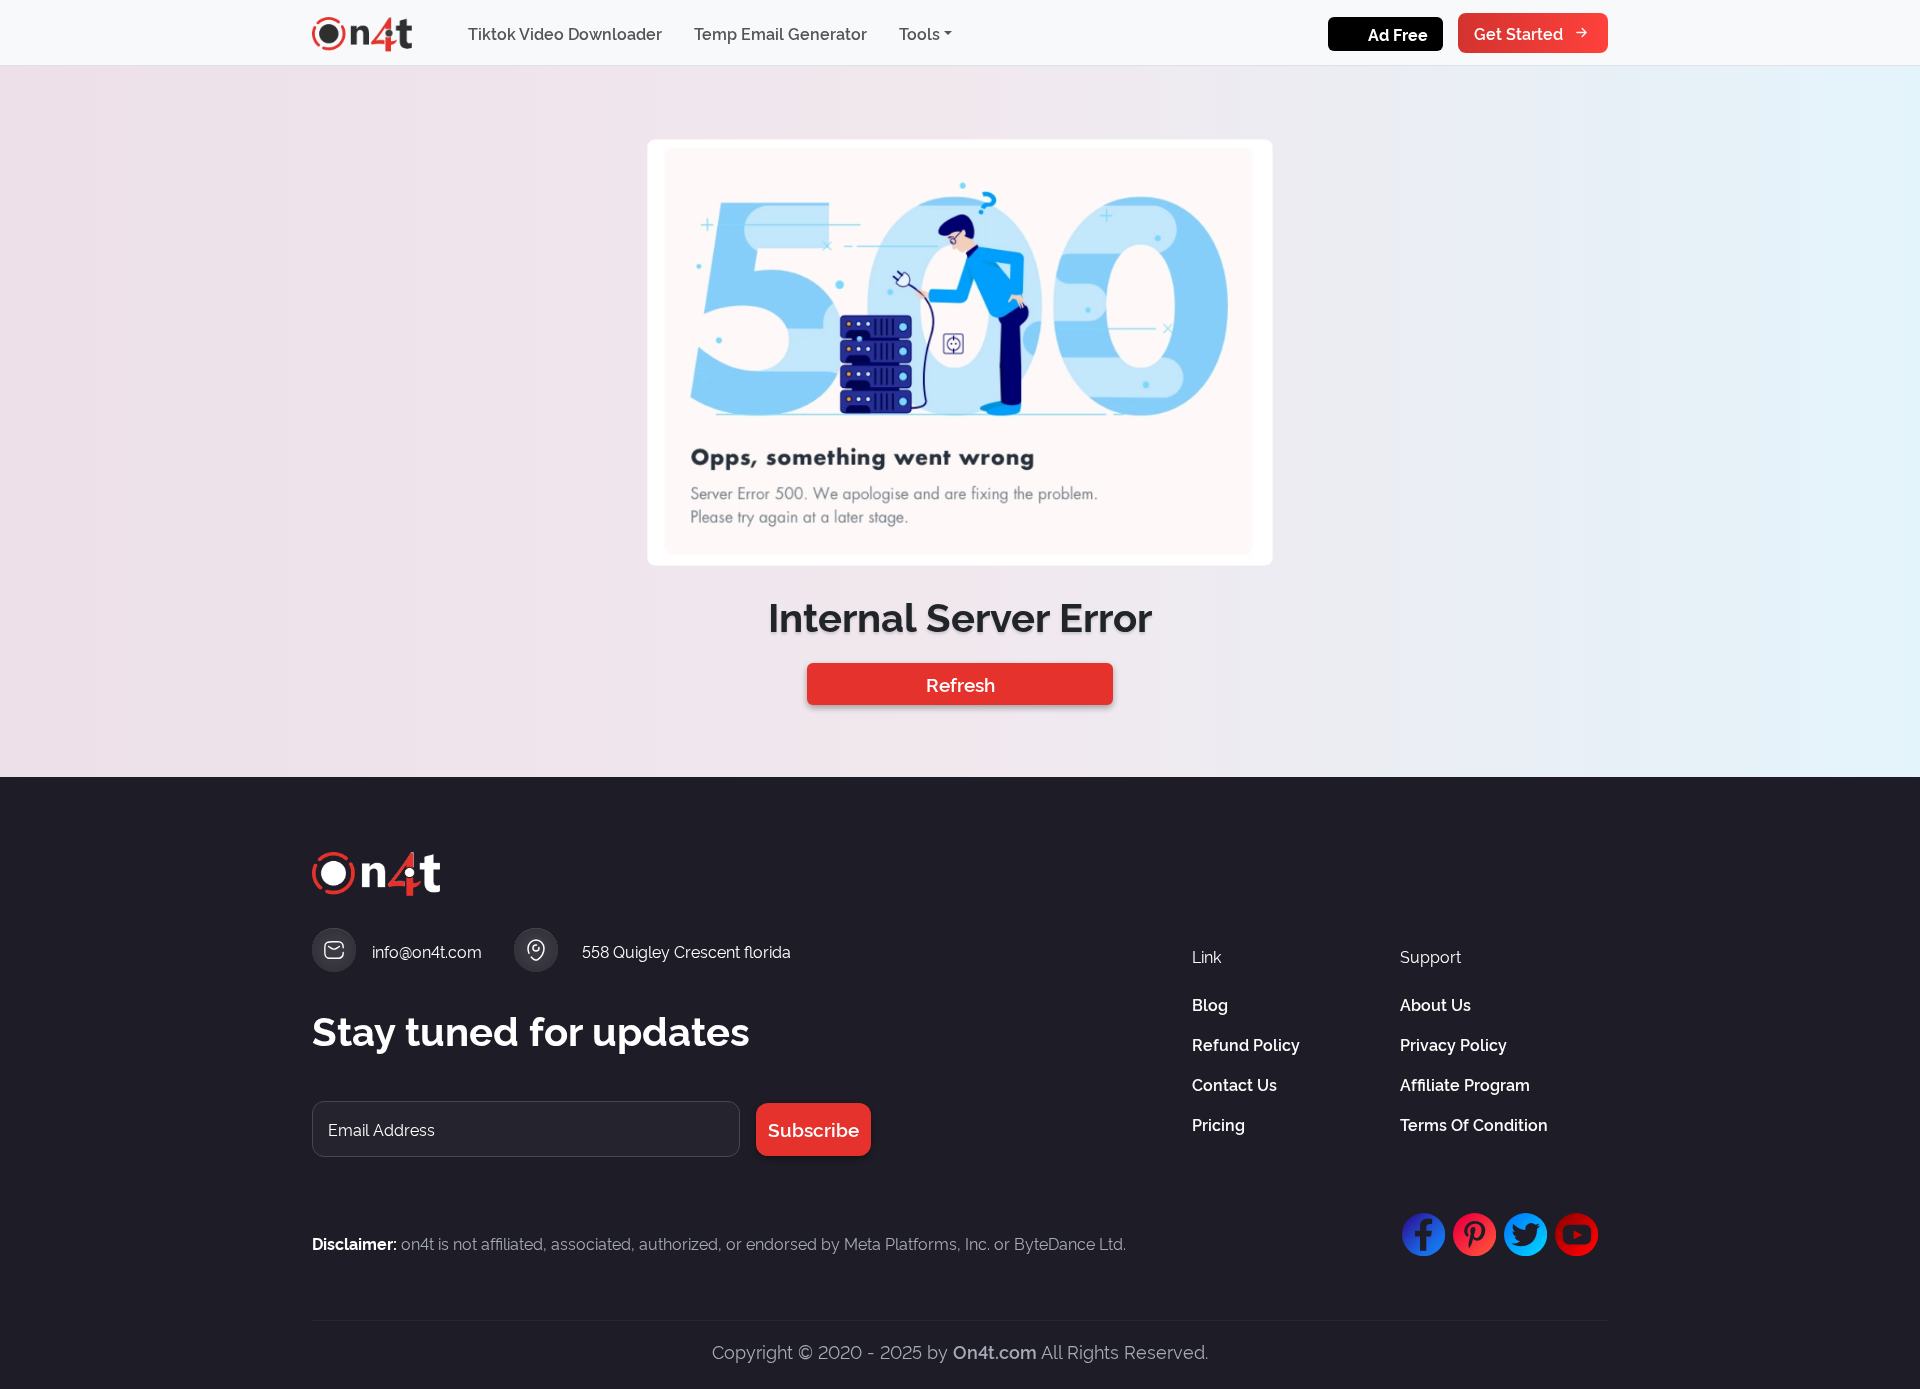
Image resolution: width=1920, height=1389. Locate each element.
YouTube (1572, 1225)
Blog (1210, 1004)
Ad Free (1398, 34)
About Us (1435, 1004)
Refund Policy (1246, 1044)
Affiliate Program (1465, 1084)
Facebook (1419, 1225)
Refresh (960, 683)
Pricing (1218, 1124)
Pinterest (1470, 1225)
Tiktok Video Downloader (565, 33)
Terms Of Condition (1474, 1124)
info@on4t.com (427, 951)
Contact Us (1234, 1084)
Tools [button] (919, 33)
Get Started (1518, 33)
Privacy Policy (1453, 1044)
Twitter (1521, 1225)
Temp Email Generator (780, 33)
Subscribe (813, 1128)
